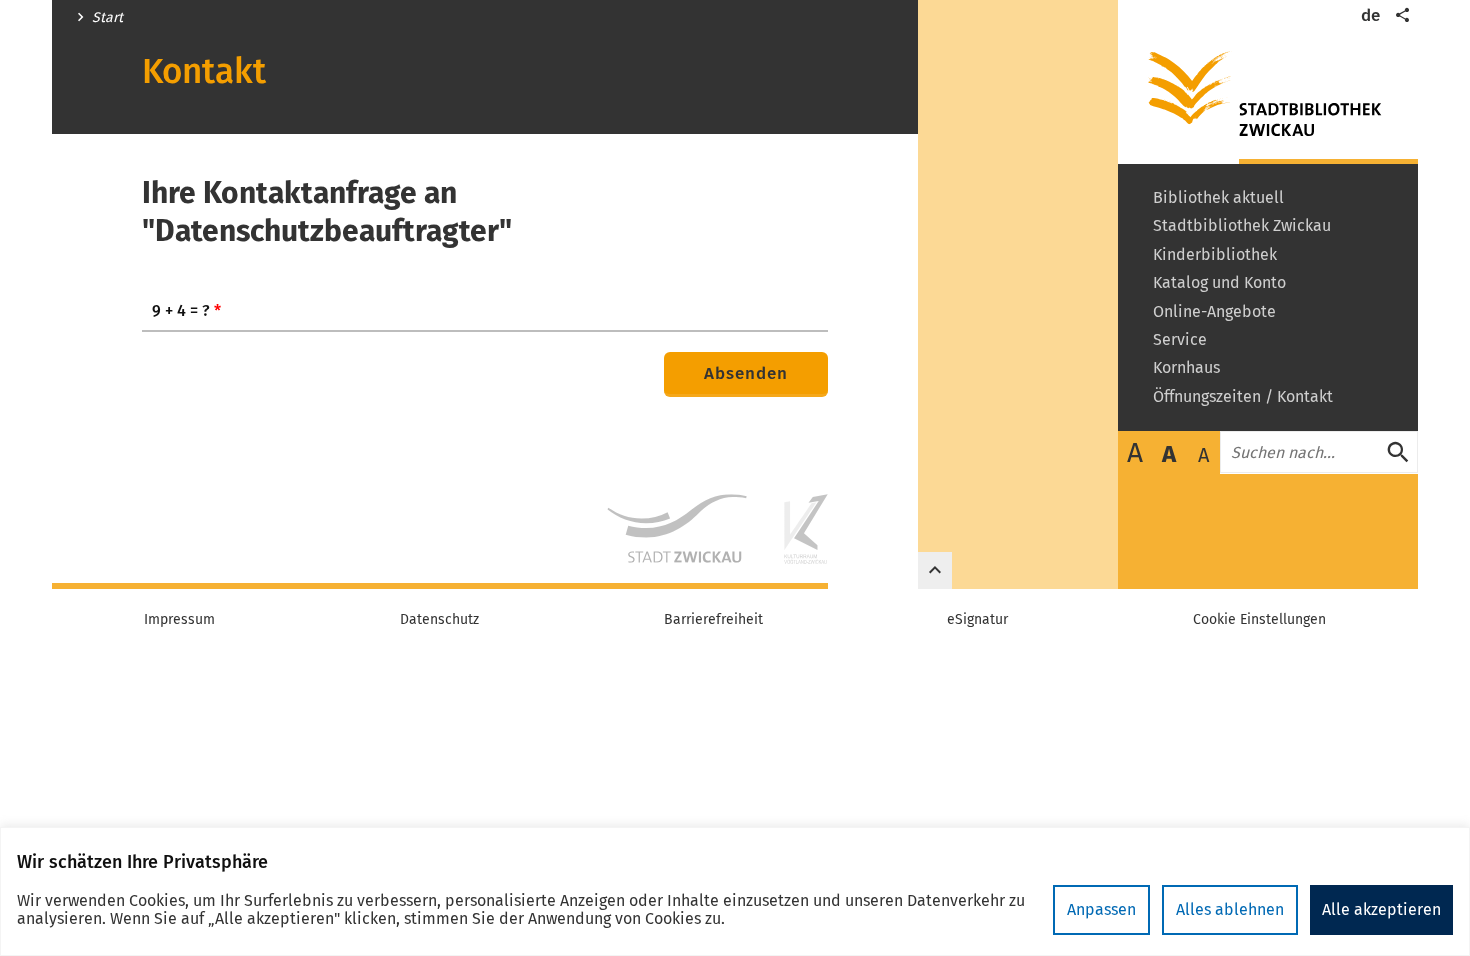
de (1370, 15)
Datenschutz (439, 620)
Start (107, 18)
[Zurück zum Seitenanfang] (935, 570)
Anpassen (1101, 909)
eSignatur (977, 620)
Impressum (179, 620)
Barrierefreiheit (713, 620)
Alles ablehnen (1230, 909)
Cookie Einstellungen (1259, 620)
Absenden (746, 373)
